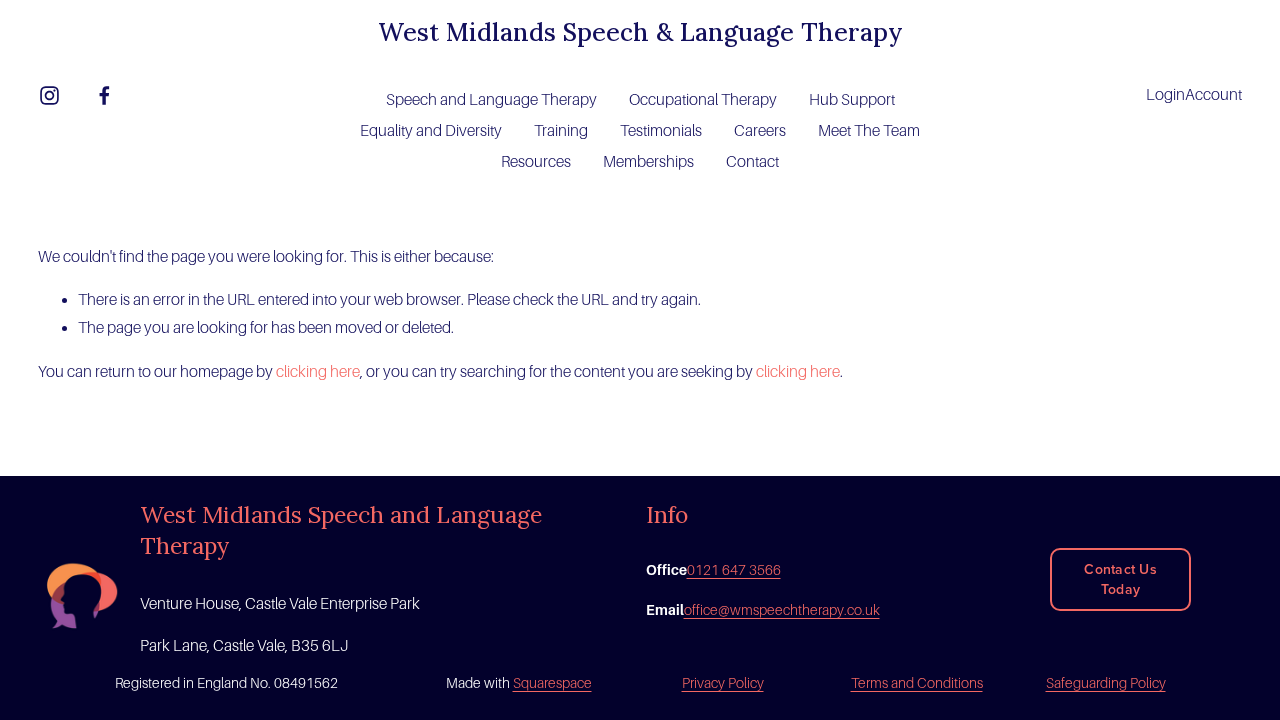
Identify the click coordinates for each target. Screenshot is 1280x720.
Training (561, 130)
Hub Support (852, 99)
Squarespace (552, 683)
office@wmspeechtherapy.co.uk (782, 610)
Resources (536, 161)
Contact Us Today (1120, 579)
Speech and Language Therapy (491, 99)
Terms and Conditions (917, 683)
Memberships (648, 161)
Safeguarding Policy (1106, 683)
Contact (752, 161)
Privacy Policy (723, 683)
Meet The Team (869, 130)
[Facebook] (104, 95)
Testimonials (661, 130)
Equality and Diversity (431, 130)
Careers (760, 130)
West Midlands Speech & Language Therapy (640, 32)
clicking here (318, 371)
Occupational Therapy (703, 99)
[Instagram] (49, 95)
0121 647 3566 (734, 570)
